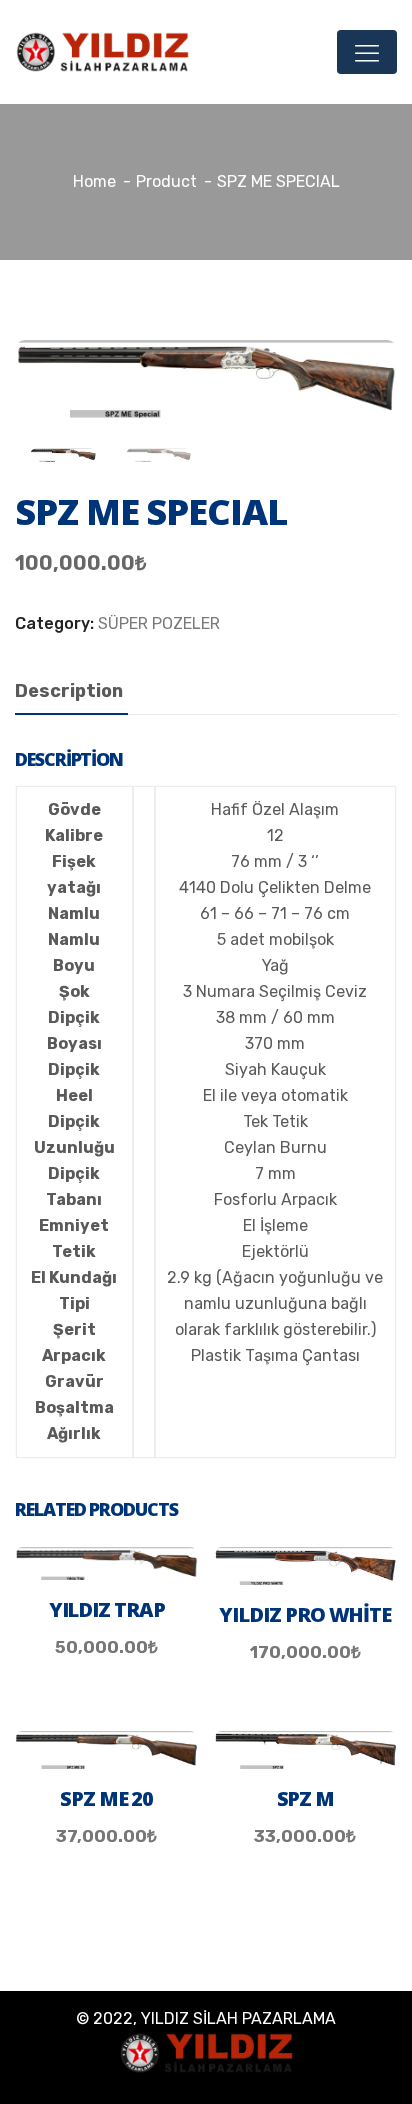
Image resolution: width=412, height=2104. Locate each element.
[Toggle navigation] (367, 52)
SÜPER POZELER (159, 623)
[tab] (69, 692)
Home (94, 181)
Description (69, 691)
